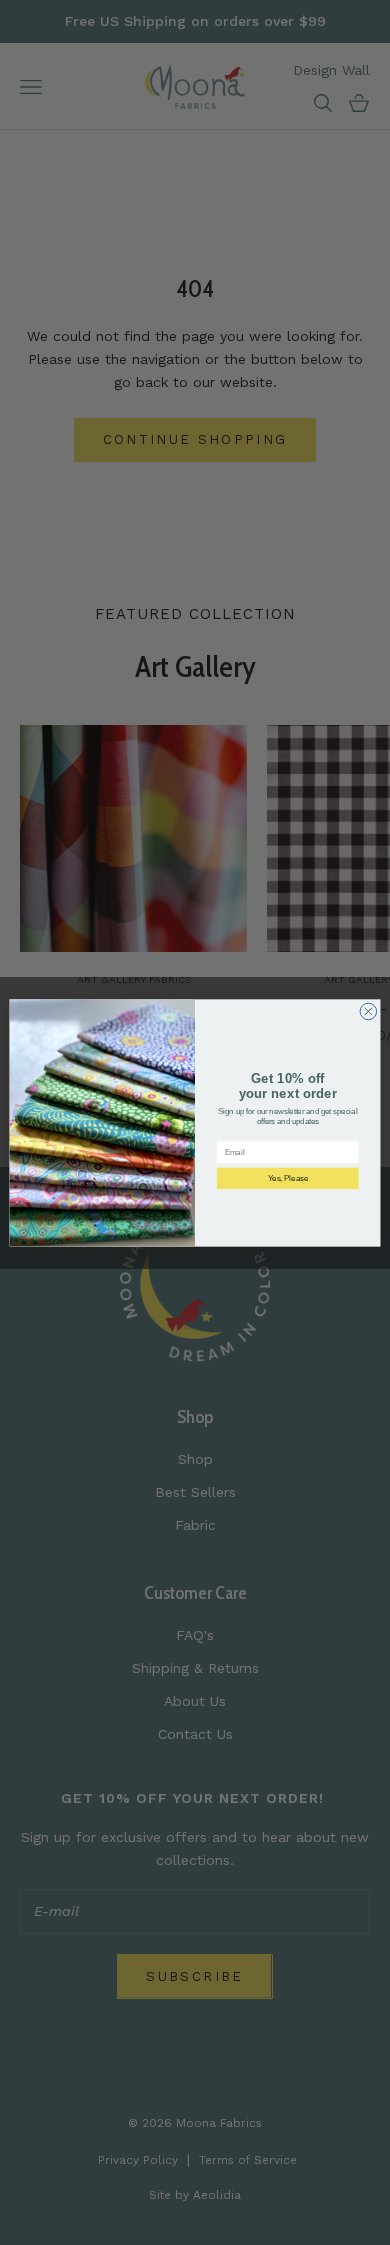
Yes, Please (288, 1178)
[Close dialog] (368, 1011)
